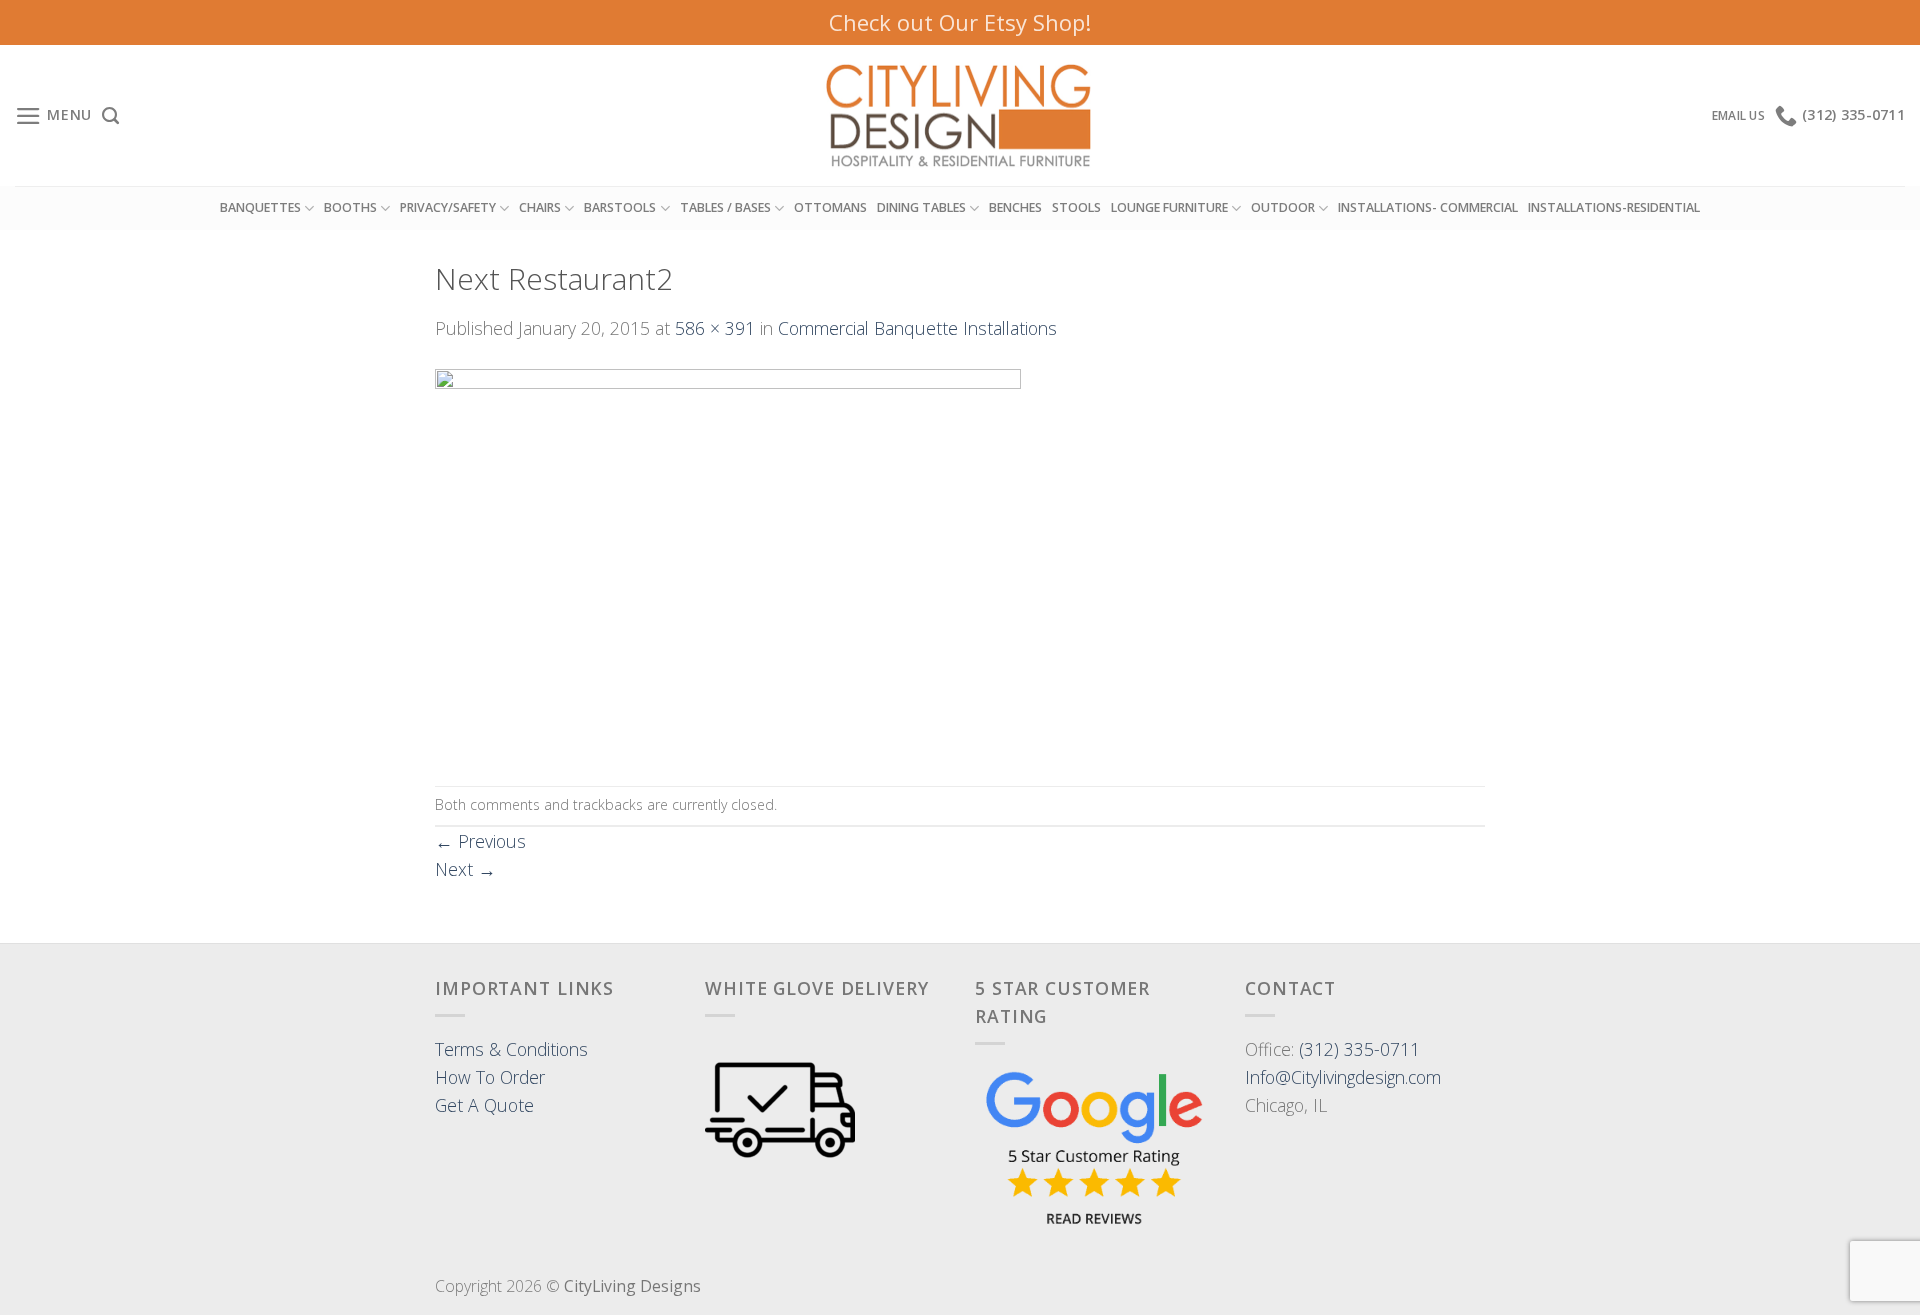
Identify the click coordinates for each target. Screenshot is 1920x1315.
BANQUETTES (260, 207)
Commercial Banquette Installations (917, 328)
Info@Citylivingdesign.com (1343, 1077)
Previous (480, 841)
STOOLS (1076, 207)
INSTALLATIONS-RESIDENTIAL (1614, 207)
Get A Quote (484, 1105)
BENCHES (1015, 207)
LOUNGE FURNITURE (1169, 207)
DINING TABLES (921, 207)
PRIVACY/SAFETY (448, 207)
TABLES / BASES (725, 207)
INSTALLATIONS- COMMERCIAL (1428, 207)
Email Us (1738, 115)
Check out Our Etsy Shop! (960, 22)
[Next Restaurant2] (728, 562)
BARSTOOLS (620, 207)
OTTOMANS (830, 207)
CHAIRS (540, 207)
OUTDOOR (1283, 207)
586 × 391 (715, 328)
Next (465, 869)
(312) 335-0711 (1359, 1049)
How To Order (490, 1077)
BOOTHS (350, 207)
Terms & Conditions (511, 1049)
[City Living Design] (960, 116)
